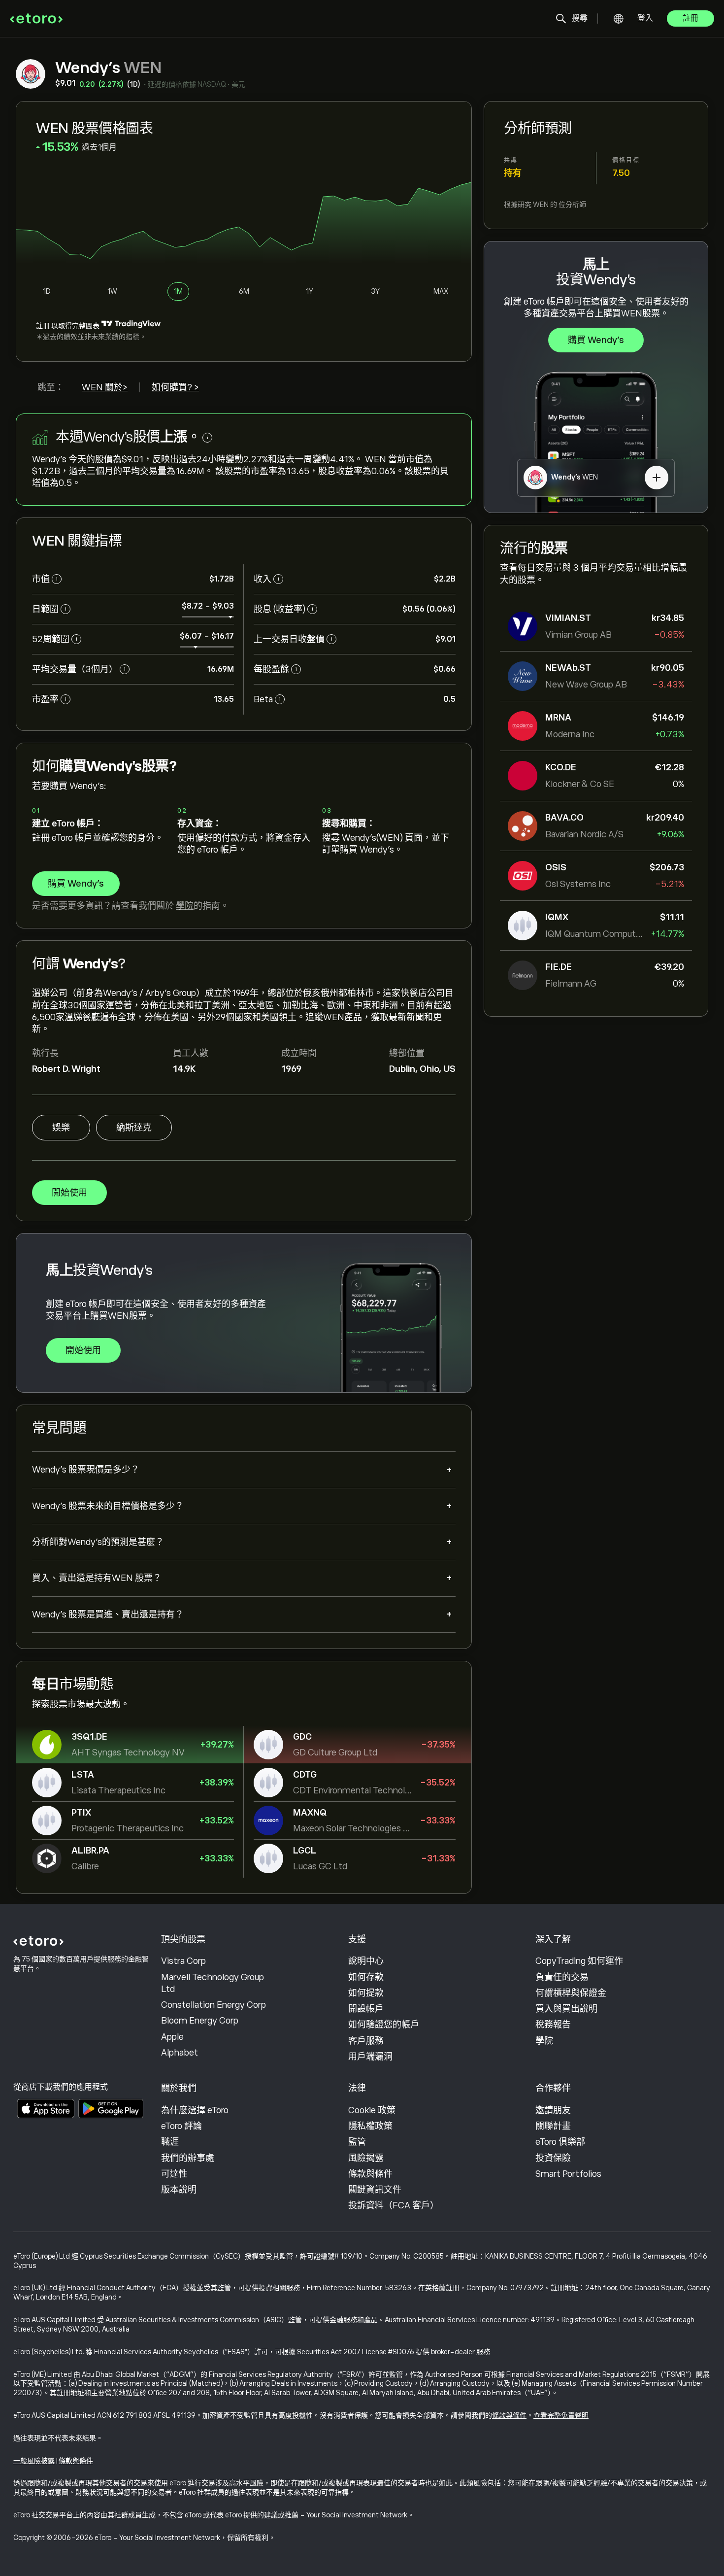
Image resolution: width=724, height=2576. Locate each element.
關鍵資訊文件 (375, 2190)
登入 (645, 18)
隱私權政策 (370, 2126)
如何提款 (366, 1993)
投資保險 (553, 2158)
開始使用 (69, 1193)
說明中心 (366, 1961)
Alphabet (180, 2053)
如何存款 (366, 1977)
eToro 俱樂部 (560, 2142)
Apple (172, 2037)
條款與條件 (370, 2174)
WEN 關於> (105, 387)
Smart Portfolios (568, 2174)
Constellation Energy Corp (214, 2005)
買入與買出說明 (566, 2009)
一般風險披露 (34, 2461)
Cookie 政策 (372, 2110)
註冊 (691, 18)
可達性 (174, 2174)
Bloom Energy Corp (200, 2021)
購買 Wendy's (596, 340)
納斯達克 (134, 1128)
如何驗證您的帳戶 (384, 2025)
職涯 (170, 2142)
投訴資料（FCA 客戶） (394, 2205)
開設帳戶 (366, 2009)
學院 (185, 906)
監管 (357, 2142)
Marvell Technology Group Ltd (213, 1983)
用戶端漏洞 (370, 2057)
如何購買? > (175, 387)
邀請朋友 (553, 2110)
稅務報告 (553, 2025)
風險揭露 (366, 2158)
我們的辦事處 (188, 2158)
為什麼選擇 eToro (195, 2110)
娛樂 (61, 1128)
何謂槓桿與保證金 (571, 1993)
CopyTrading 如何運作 (579, 1961)
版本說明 (179, 2190)
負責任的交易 (562, 1977)
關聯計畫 (553, 2126)
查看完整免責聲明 (561, 2415)
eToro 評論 (181, 2126)
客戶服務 (366, 2041)
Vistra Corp (183, 1961)
